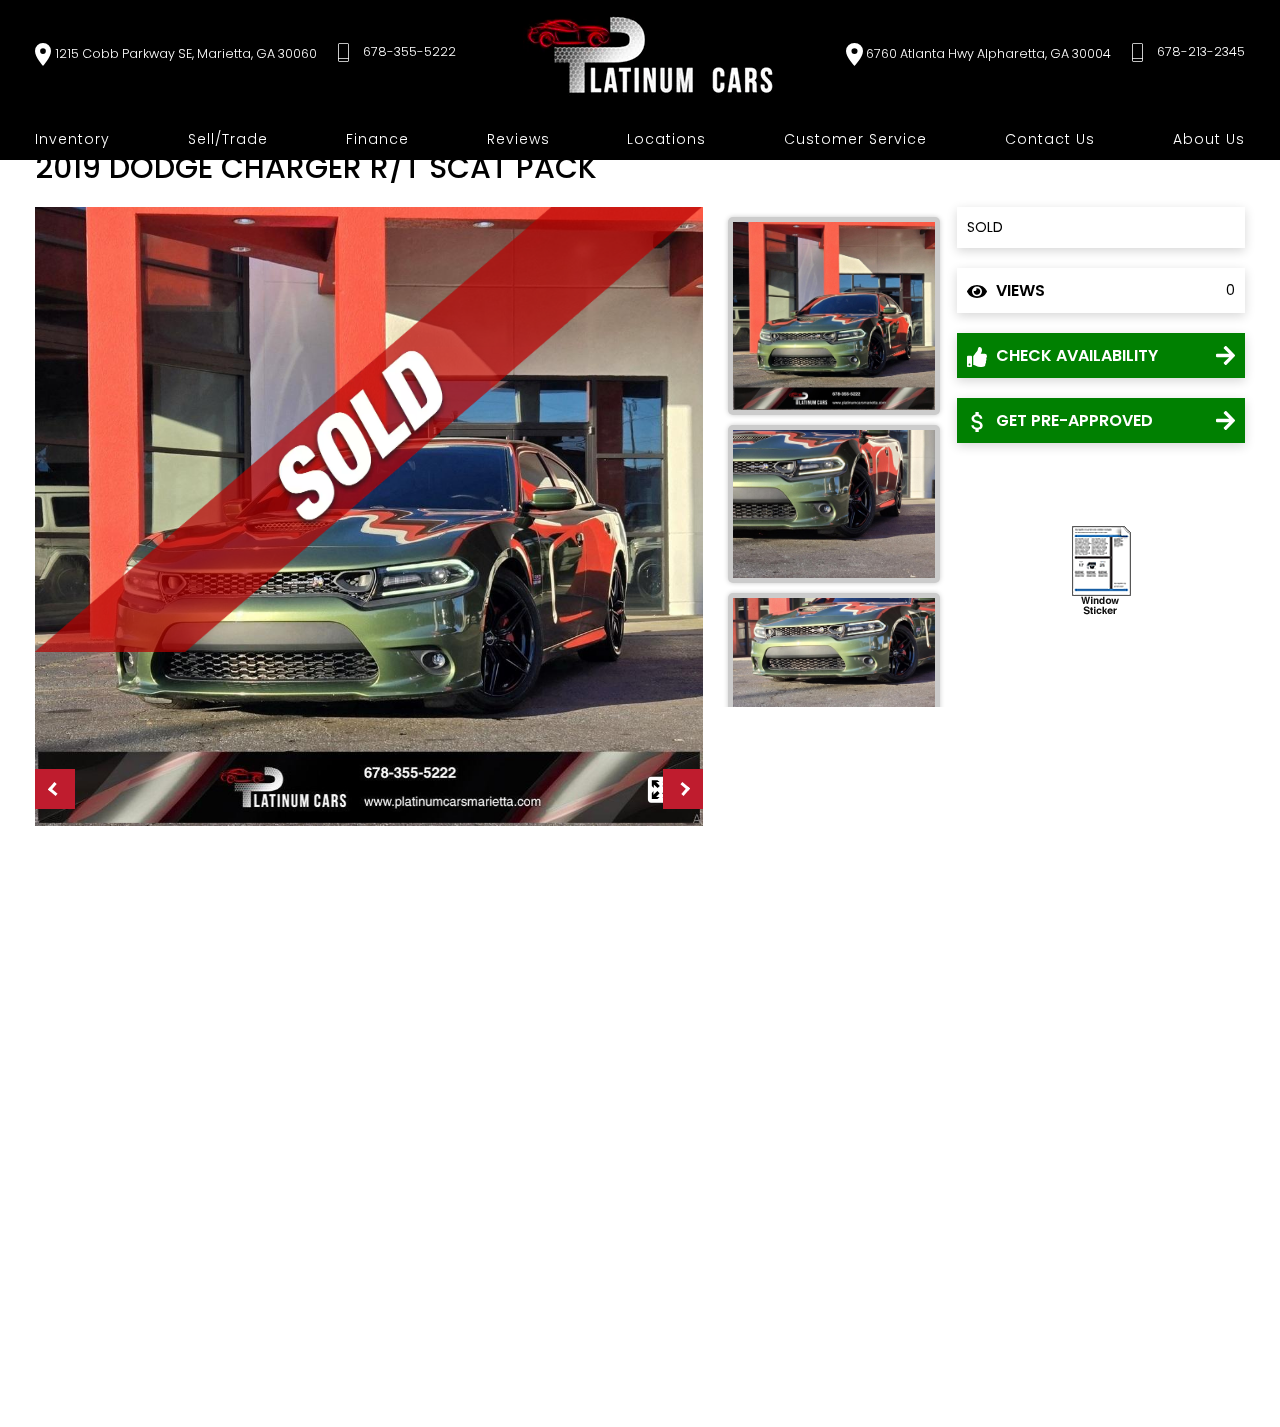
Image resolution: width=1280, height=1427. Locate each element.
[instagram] (771, 1344)
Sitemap (607, 1345)
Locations (666, 139)
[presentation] (55, 789)
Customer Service (855, 139)
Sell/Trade (228, 139)
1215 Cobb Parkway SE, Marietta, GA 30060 (186, 53)
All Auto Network (1189, 1345)
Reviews (518, 139)
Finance (377, 139)
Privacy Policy (385, 1345)
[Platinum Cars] (651, 54)
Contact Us (1050, 139)
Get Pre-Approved (1072, 420)
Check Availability (1075, 355)
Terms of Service (505, 1345)
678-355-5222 (409, 51)
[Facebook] (820, 1344)
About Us (1209, 139)
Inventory (72, 139)
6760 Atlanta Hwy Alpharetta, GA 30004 (988, 53)
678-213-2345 (1201, 51)
